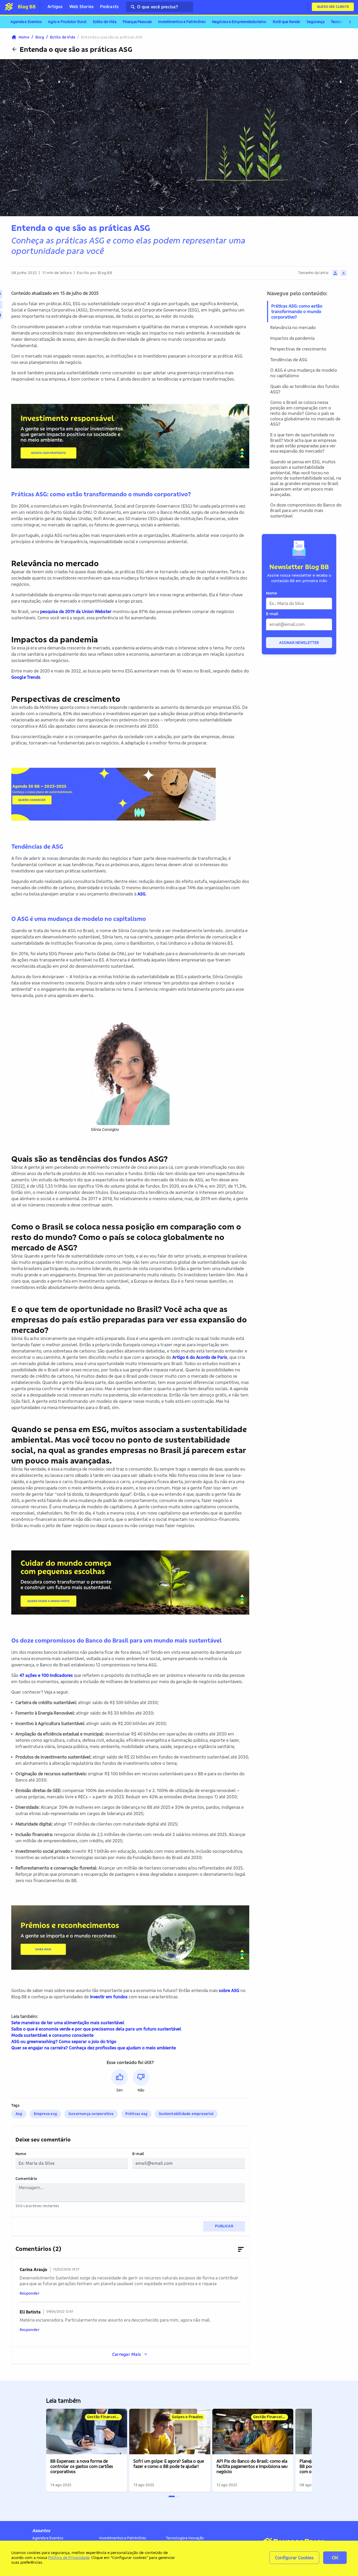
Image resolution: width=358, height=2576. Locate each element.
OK (335, 2558)
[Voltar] (14, 49)
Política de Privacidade (69, 2558)
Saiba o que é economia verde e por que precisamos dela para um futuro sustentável (96, 2029)
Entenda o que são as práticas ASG (76, 49)
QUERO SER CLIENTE (333, 7)
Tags (15, 2105)
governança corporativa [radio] (91, 2114)
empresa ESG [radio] (45, 2114)
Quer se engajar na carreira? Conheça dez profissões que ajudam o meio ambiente (94, 2048)
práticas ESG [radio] (136, 2114)
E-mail (138, 2154)
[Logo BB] (9, 7)
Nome (21, 2154)
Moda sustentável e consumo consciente (52, 2035)
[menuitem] (26, 22)
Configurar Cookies (294, 2558)
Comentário (26, 2179)
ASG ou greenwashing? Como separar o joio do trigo (64, 2041)
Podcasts (109, 7)
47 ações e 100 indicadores (46, 1675)
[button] (120, 2081)
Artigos (55, 7)
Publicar (224, 2226)
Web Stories (82, 7)
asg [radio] (19, 2114)
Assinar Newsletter (299, 643)
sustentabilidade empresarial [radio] (186, 2114)
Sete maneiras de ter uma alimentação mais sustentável (68, 2023)
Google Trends (26, 677)
